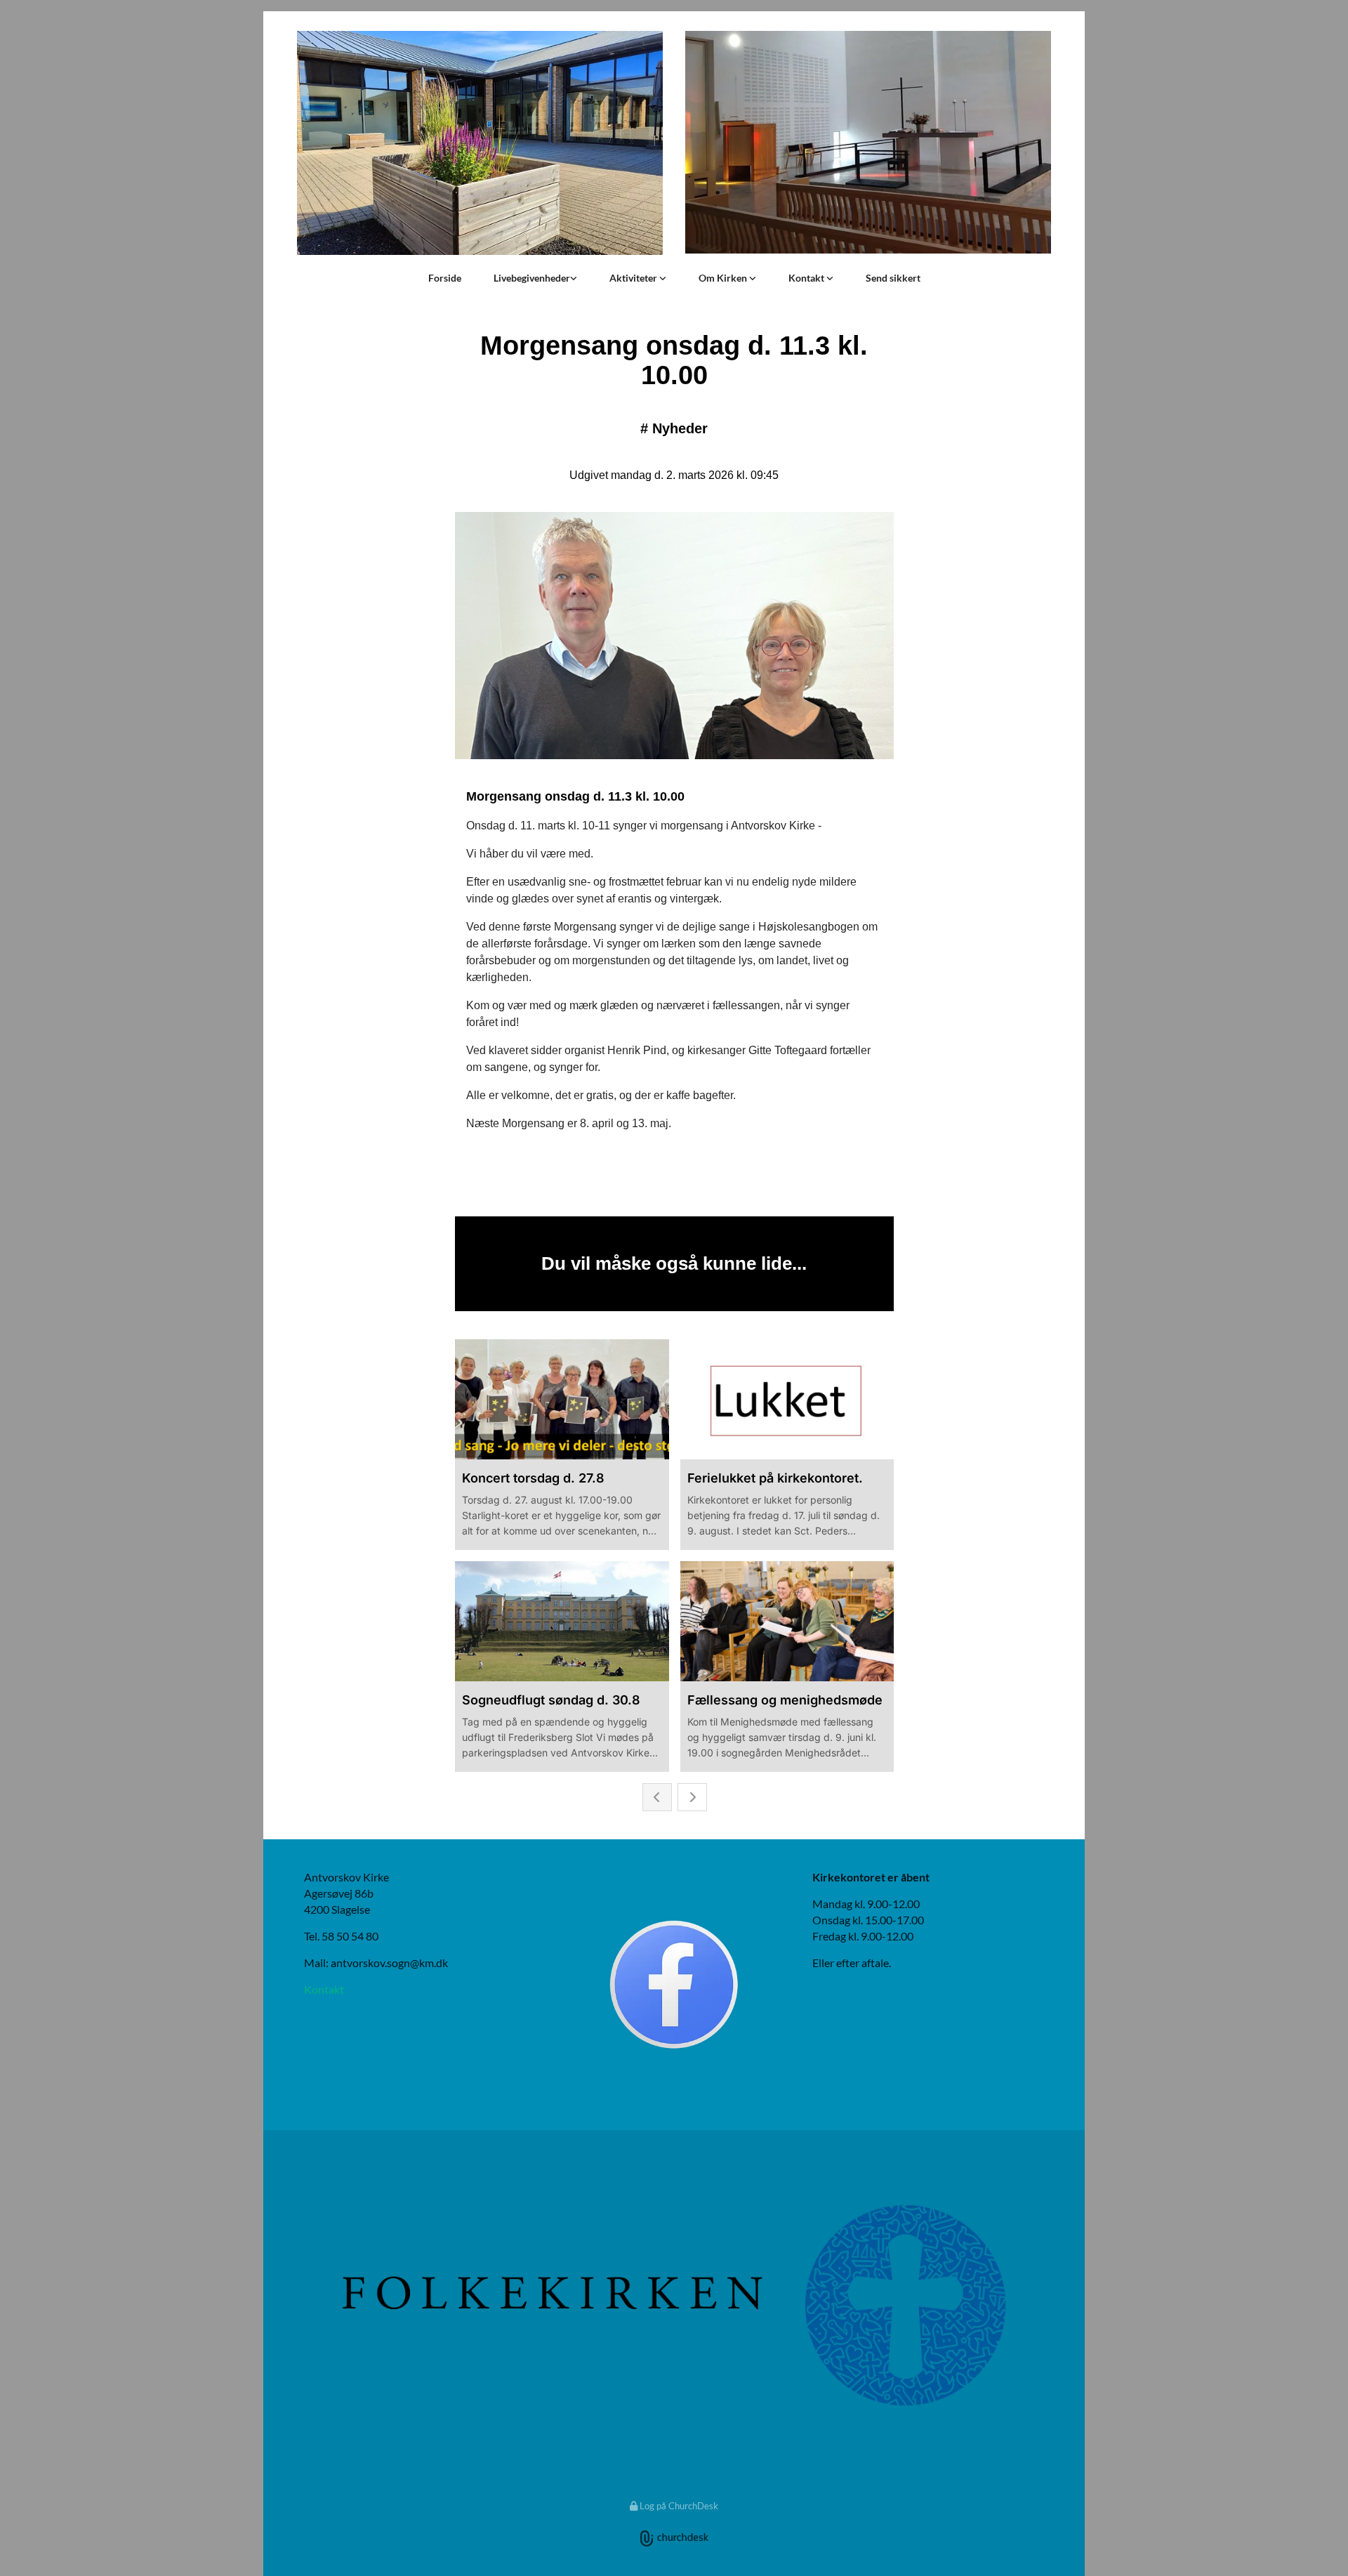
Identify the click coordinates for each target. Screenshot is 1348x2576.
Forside (445, 278)
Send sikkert (893, 278)
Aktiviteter (634, 278)
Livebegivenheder (532, 278)
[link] (535, 278)
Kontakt (807, 278)
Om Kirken (724, 278)
